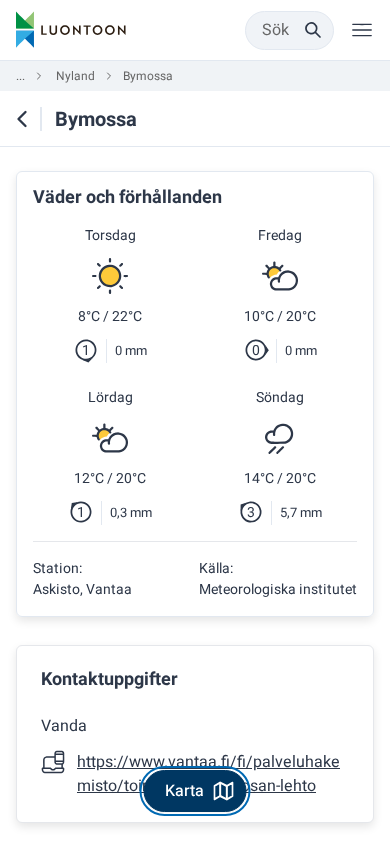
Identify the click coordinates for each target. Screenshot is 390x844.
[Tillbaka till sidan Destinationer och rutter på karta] (22, 119)
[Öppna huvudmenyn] (362, 30)
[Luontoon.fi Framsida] (71, 30)
